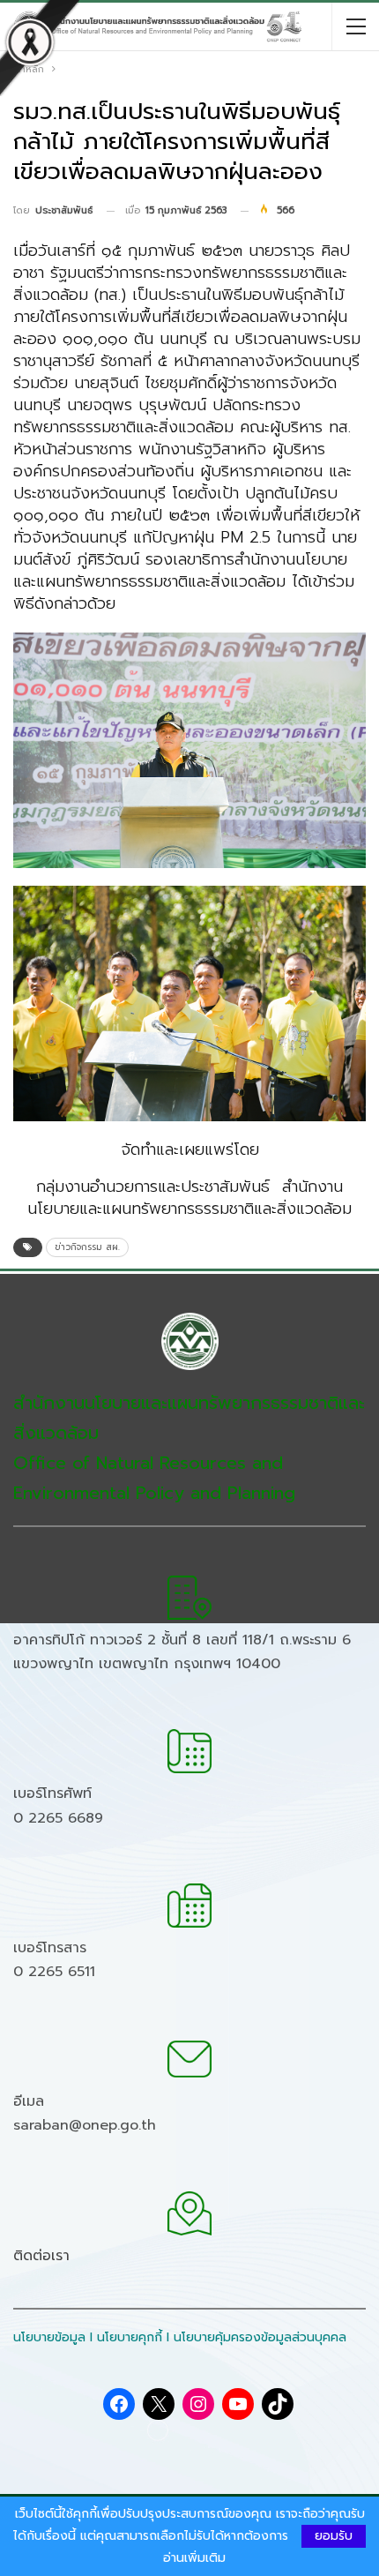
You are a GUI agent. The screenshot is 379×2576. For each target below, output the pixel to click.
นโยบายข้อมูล (49, 2337)
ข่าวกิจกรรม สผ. (87, 1247)
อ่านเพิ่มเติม (194, 2558)
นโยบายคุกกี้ (130, 2337)
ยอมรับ (334, 2536)
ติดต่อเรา (41, 2256)
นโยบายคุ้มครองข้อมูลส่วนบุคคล (260, 2337)
